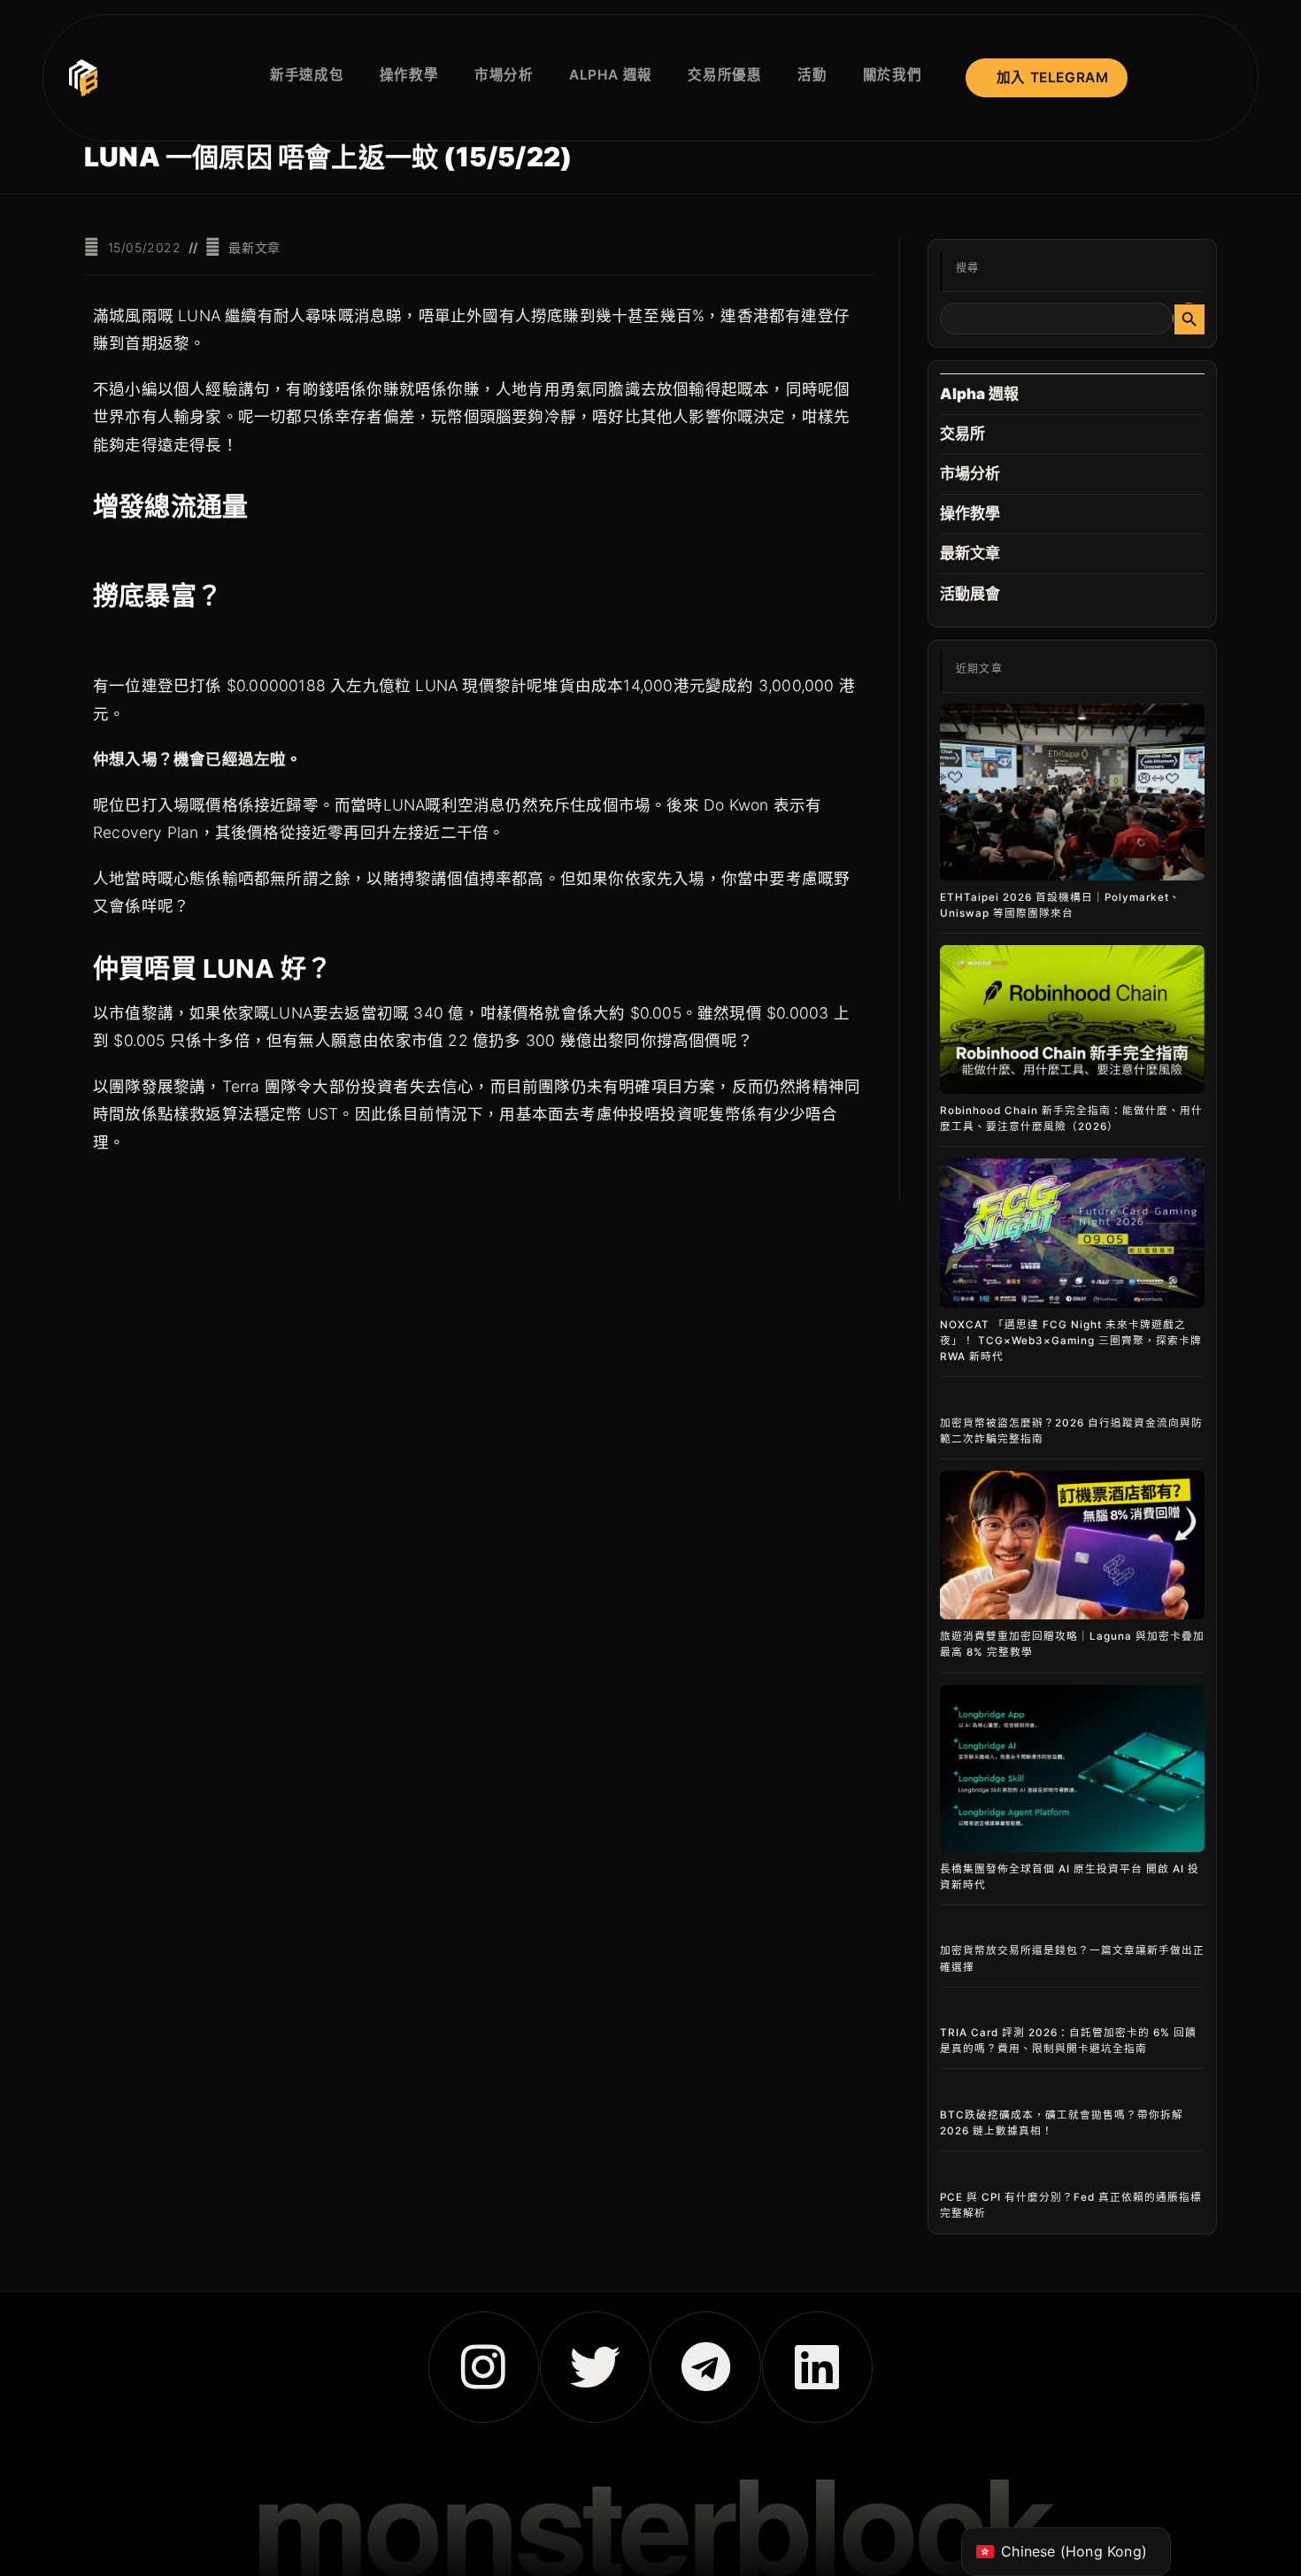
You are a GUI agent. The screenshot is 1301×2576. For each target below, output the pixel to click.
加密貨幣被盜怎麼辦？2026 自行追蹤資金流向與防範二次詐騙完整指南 (1071, 1431)
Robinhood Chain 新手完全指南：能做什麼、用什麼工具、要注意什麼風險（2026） (1071, 1119)
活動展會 (970, 594)
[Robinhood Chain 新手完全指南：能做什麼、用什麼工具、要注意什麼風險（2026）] (1072, 1019)
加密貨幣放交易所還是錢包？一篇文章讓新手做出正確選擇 (1072, 1958)
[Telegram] (706, 2367)
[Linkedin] (817, 2367)
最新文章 (254, 247)
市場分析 (970, 473)
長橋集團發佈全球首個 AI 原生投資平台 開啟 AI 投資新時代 (1070, 1877)
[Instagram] (484, 2367)
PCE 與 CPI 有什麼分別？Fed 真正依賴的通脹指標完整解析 (1071, 2205)
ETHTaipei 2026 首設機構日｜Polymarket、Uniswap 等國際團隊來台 (1060, 905)
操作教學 (970, 513)
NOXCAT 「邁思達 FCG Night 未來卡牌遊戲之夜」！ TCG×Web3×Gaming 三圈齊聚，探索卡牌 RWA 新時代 (1071, 1341)
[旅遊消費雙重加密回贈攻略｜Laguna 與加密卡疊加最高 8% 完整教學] (1072, 1545)
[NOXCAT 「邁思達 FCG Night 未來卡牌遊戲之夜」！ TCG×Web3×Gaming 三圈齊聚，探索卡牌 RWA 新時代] (1072, 1233)
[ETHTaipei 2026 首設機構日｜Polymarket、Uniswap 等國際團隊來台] (1072, 792)
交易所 (963, 434)
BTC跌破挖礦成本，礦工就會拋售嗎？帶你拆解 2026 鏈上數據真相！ (1062, 2123)
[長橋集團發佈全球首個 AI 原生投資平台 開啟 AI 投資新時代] (1072, 1769)
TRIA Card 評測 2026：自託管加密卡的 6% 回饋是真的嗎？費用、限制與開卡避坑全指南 (1068, 2041)
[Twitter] (595, 2367)
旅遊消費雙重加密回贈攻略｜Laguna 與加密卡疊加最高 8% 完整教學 (1072, 1644)
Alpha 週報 (980, 394)
